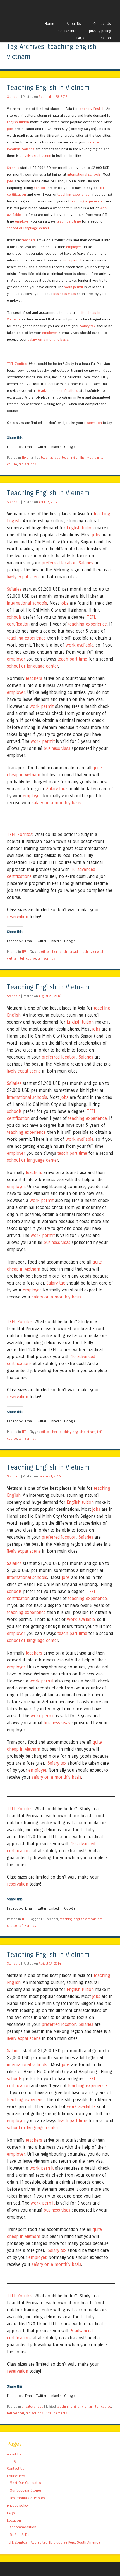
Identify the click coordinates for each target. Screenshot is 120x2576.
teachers (29, 240)
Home (49, 24)
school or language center (28, 228)
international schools (84, 174)
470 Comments (56, 2413)
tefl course (28, 958)
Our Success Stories (26, 2490)
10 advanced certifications (57, 391)
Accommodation (23, 2527)
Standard (14, 97)
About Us (74, 24)
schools (40, 188)
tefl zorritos (27, 464)
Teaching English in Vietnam (48, 88)
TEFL (25, 458)
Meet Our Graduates (25, 2483)
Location (104, 38)
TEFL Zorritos (17, 364)
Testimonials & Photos (27, 2498)
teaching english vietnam (80, 458)
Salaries (28, 149)
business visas (65, 294)
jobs (10, 129)
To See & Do (20, 2535)
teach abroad (51, 458)
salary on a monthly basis (48, 339)
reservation (93, 423)
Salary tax (88, 326)
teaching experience (74, 195)
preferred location (59, 563)
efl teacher (49, 952)
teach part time (69, 221)
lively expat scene (37, 156)
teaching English (92, 109)
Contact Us (102, 24)
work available (80, 645)
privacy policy (100, 31)
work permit (72, 260)
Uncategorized (33, 2407)
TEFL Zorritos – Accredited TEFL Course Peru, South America (54, 2542)
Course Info (67, 31)
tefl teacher (15, 2413)
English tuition (18, 122)
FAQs (80, 38)
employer (22, 221)
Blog (13, 2461)
